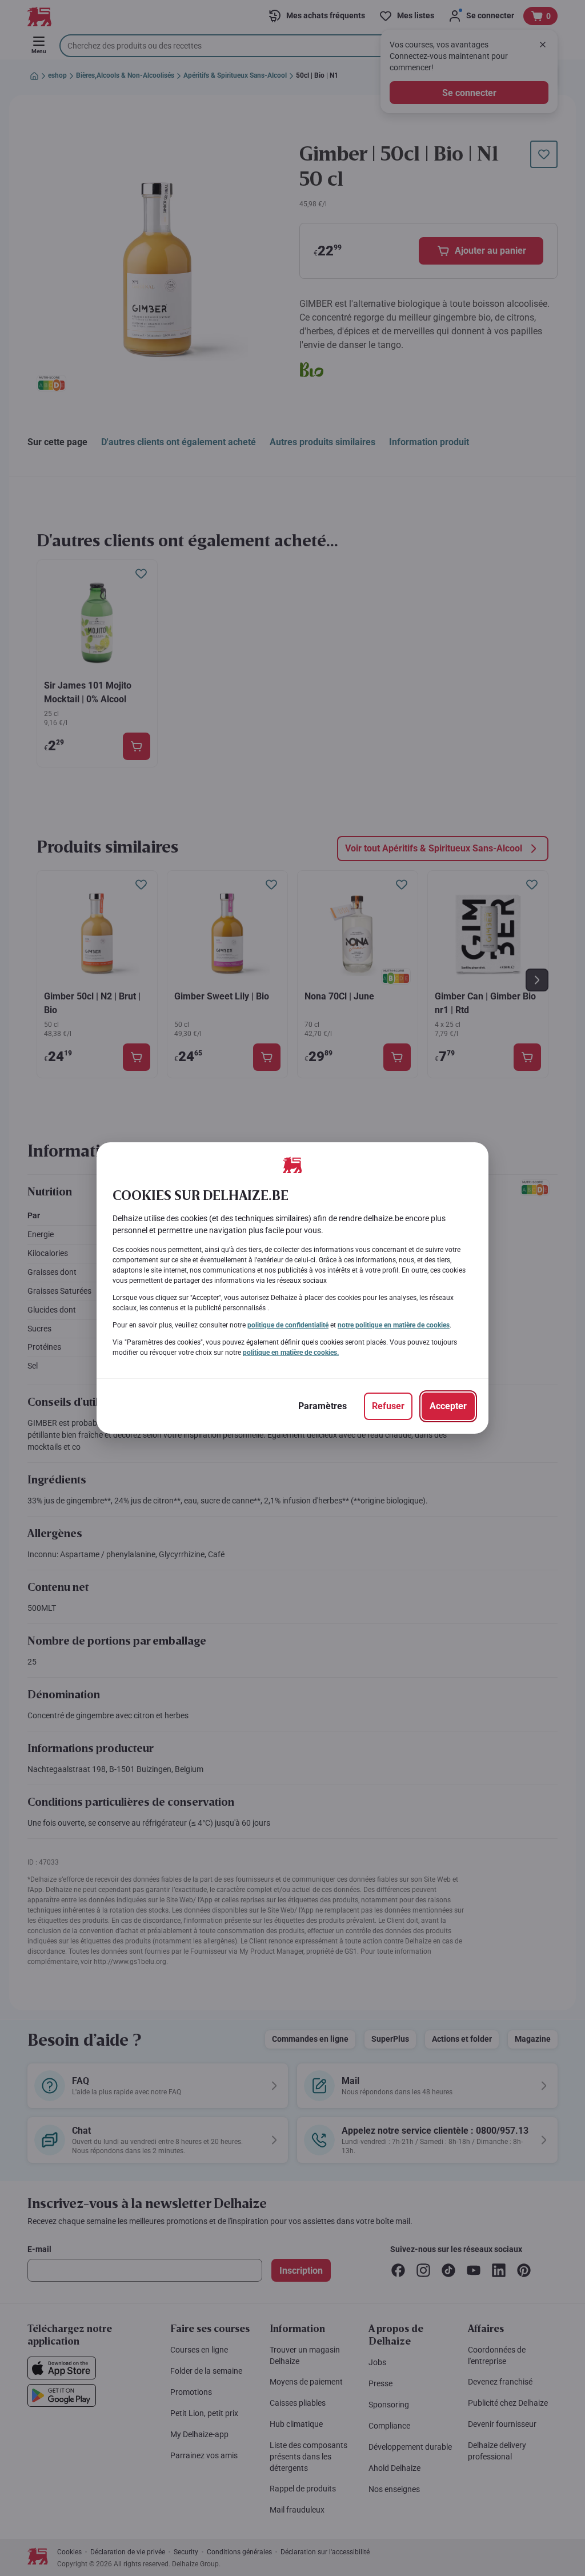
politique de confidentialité (288, 1325)
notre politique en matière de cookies (394, 1325)
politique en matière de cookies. (291, 1353)
